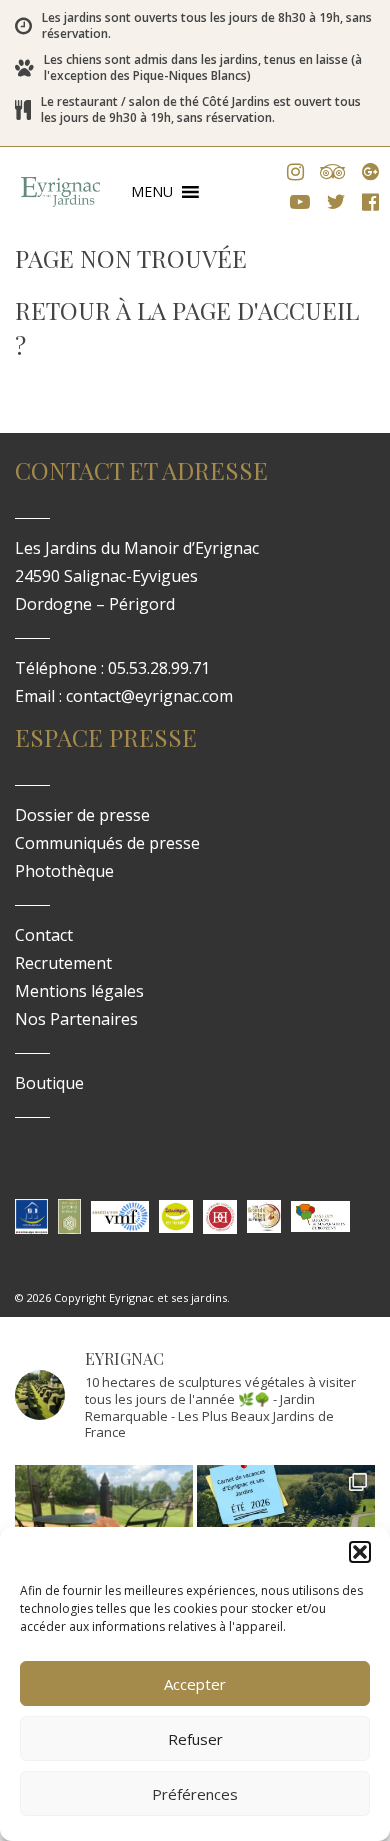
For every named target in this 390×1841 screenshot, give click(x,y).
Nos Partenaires (76, 1019)
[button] (360, 1552)
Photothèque (64, 871)
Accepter (195, 1684)
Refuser (195, 1739)
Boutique (49, 1083)
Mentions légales (79, 991)
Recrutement (63, 963)
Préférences (195, 1794)
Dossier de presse (82, 815)
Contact (44, 935)
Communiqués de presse (107, 843)
